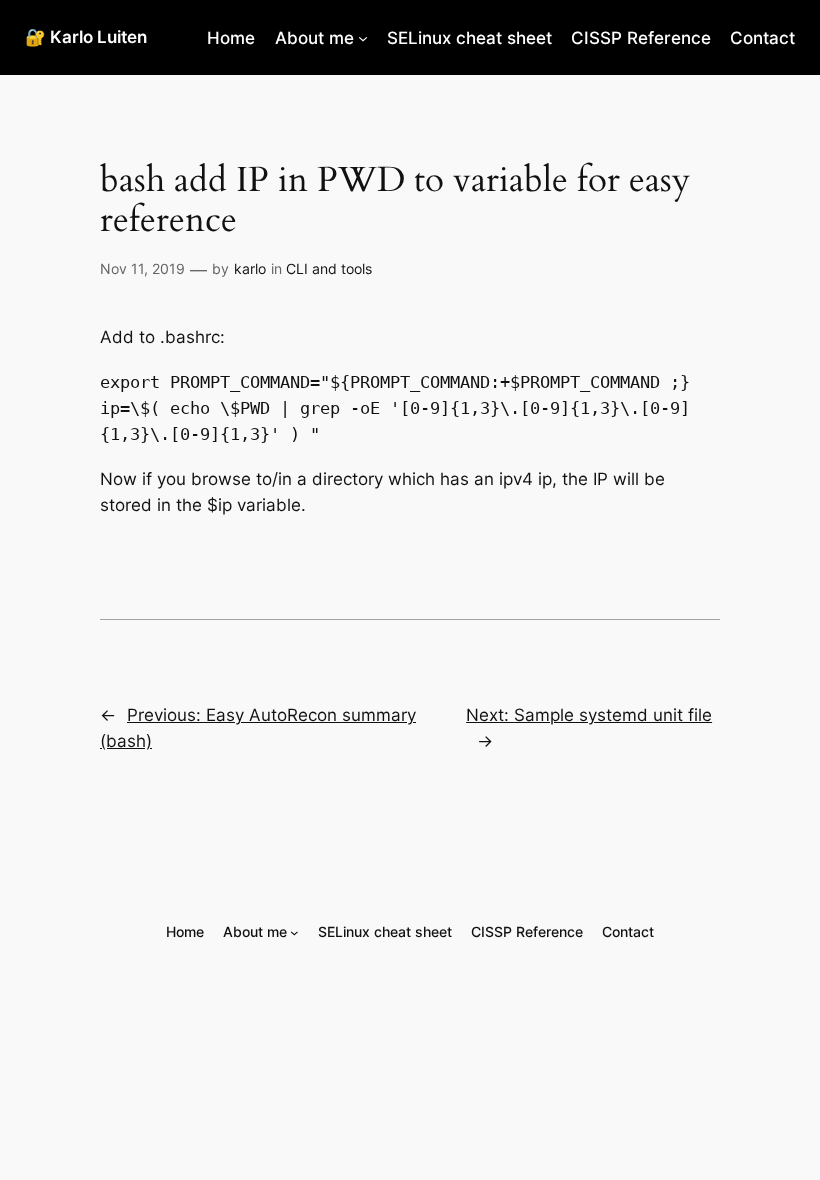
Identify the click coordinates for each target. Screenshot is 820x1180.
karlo (250, 268)
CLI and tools (329, 268)
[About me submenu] (363, 38)
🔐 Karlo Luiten (86, 37)
